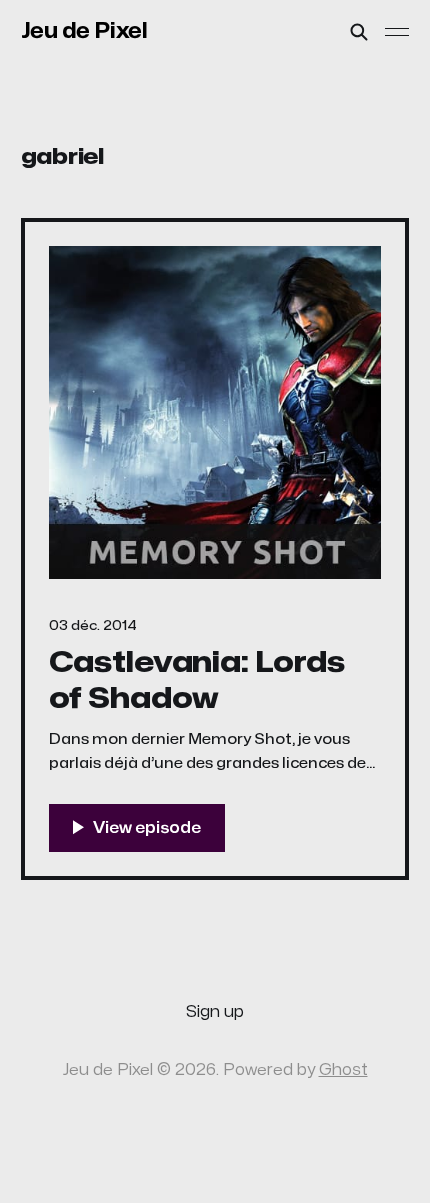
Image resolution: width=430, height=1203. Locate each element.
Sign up (215, 1012)
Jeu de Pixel (84, 31)
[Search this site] (359, 32)
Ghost (343, 1070)
